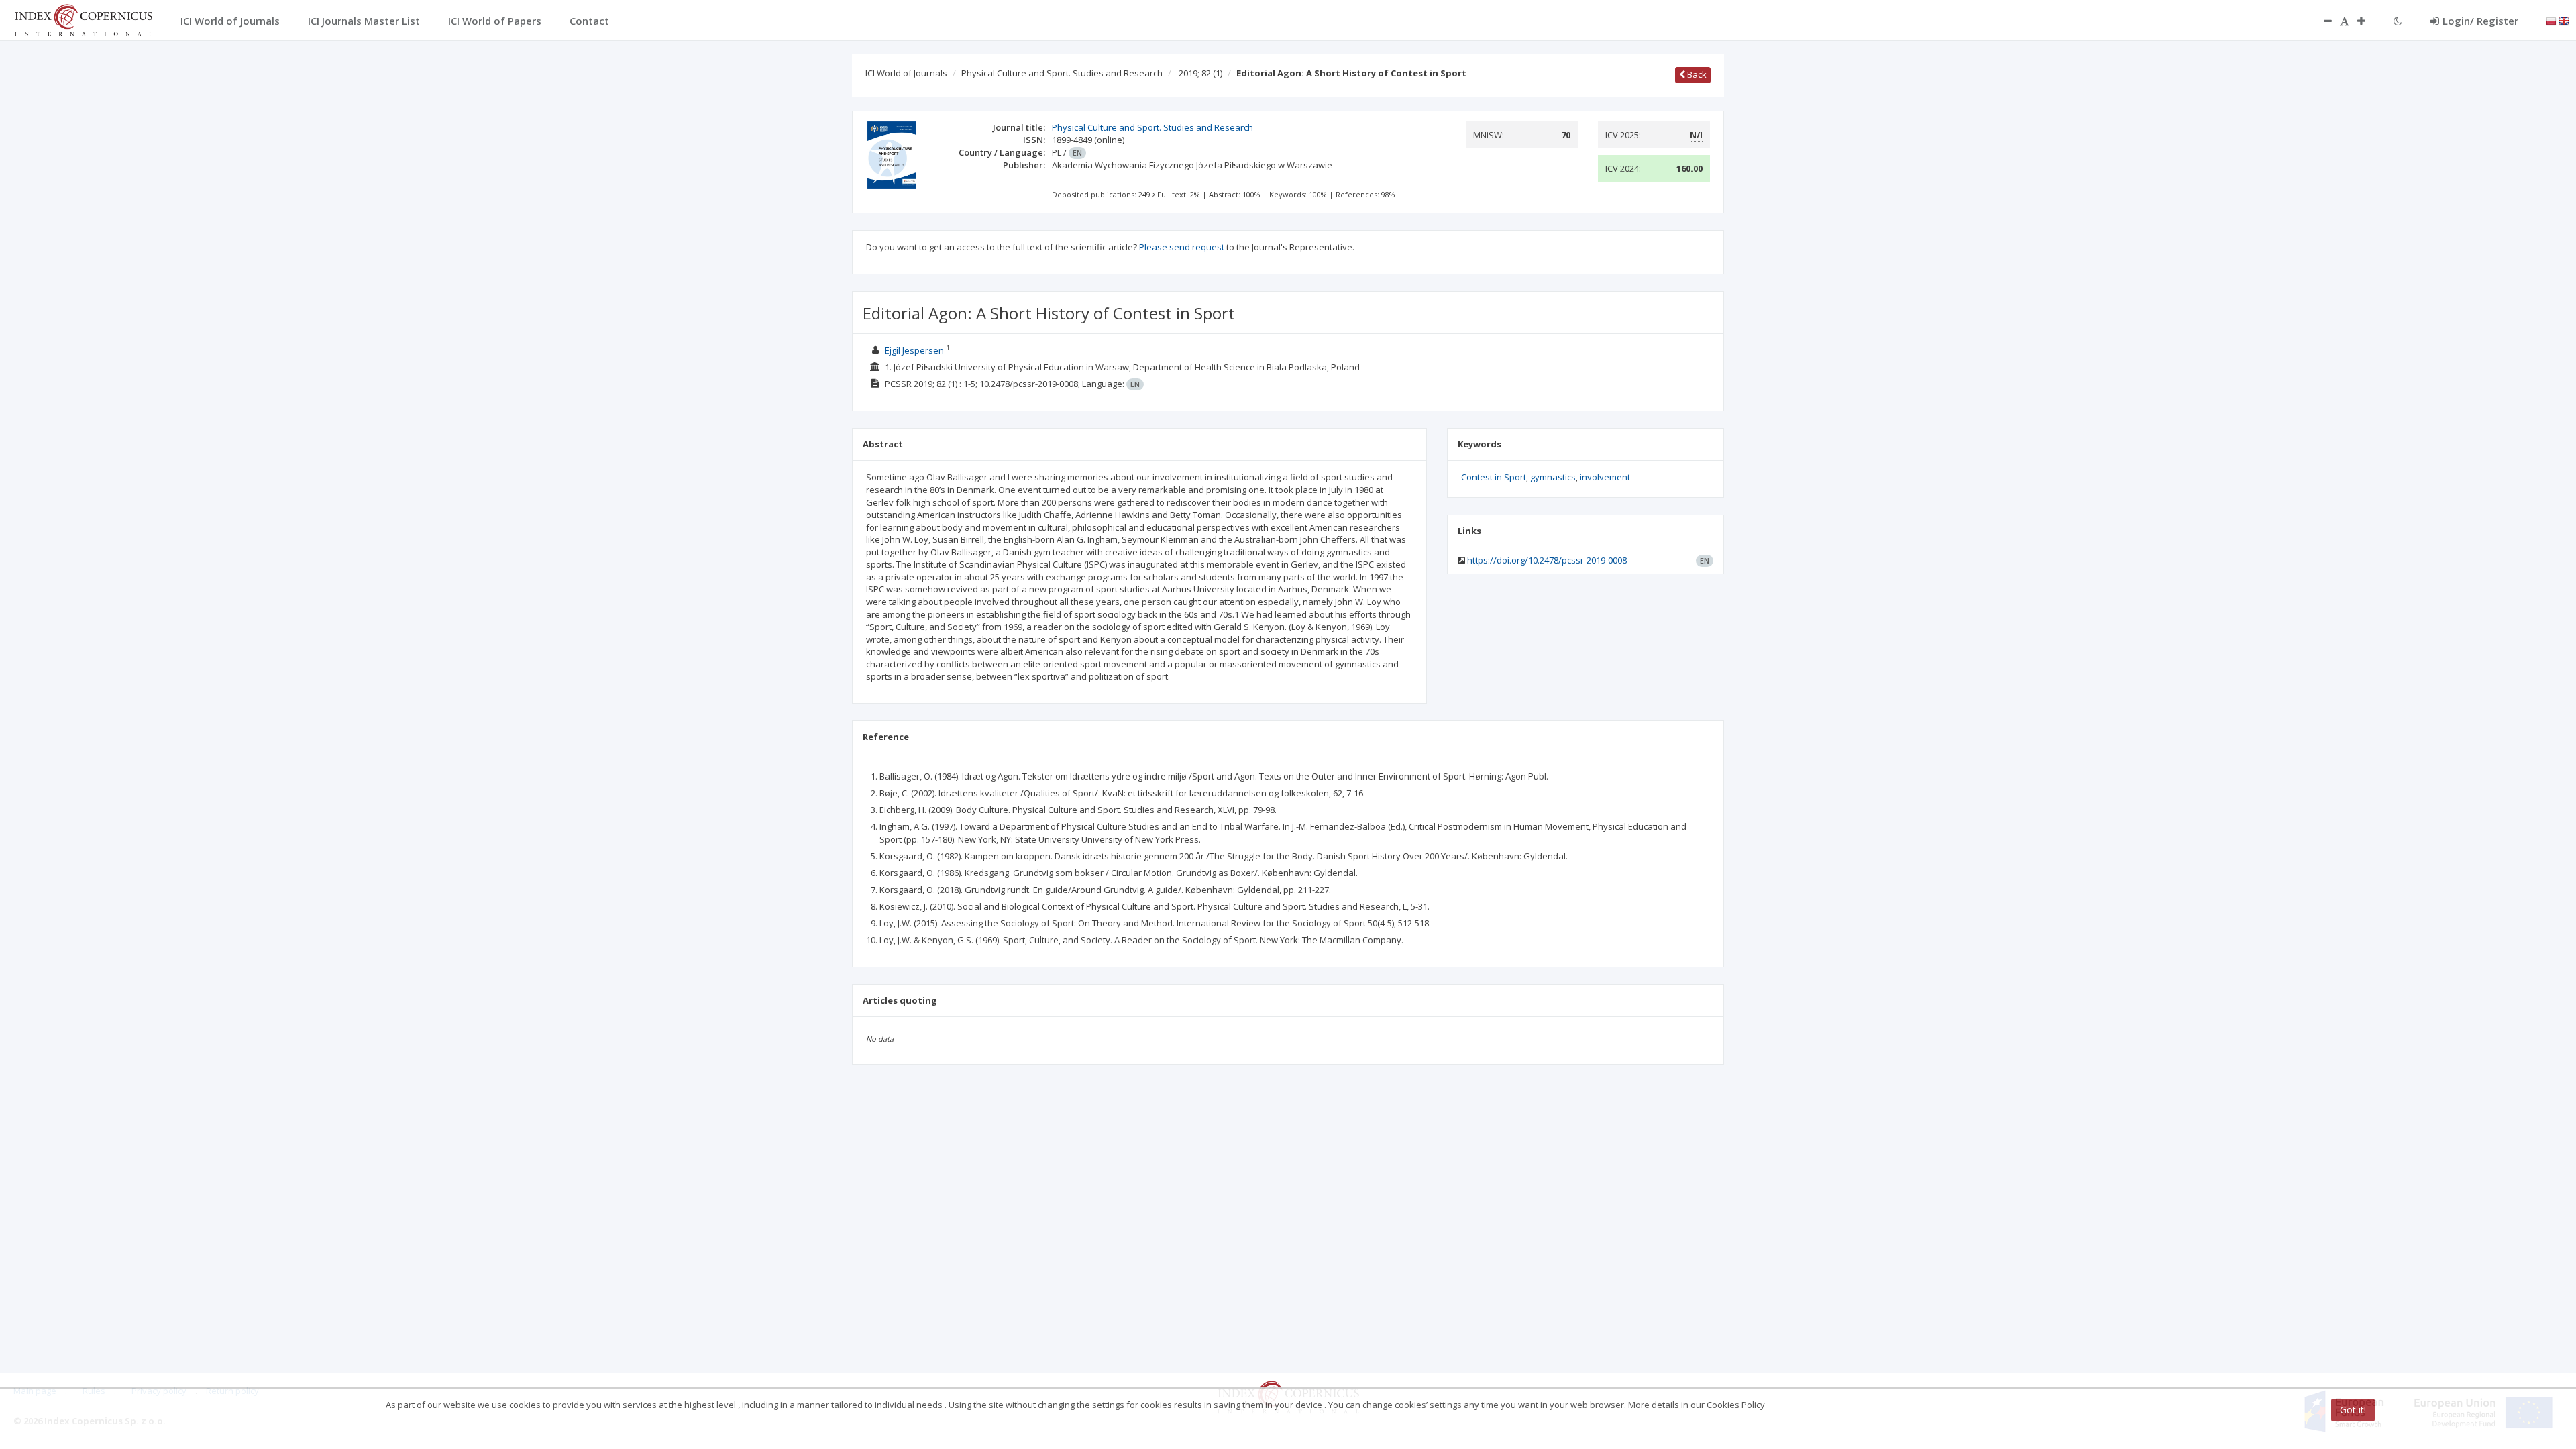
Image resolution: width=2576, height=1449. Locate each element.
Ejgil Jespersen (914, 350)
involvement (1605, 477)
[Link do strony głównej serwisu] (83, 19)
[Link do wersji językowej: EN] (2564, 20)
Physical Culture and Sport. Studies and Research (1062, 73)
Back (1696, 74)
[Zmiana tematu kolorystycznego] (2398, 21)
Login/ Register (2480, 21)
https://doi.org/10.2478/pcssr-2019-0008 (1547, 560)
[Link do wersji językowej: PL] (2551, 20)
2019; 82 (1200, 73)
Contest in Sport (1494, 477)
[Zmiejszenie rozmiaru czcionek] (2321, 21)
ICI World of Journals (906, 73)
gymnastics (1553, 477)
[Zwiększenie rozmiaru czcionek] (2368, 21)
